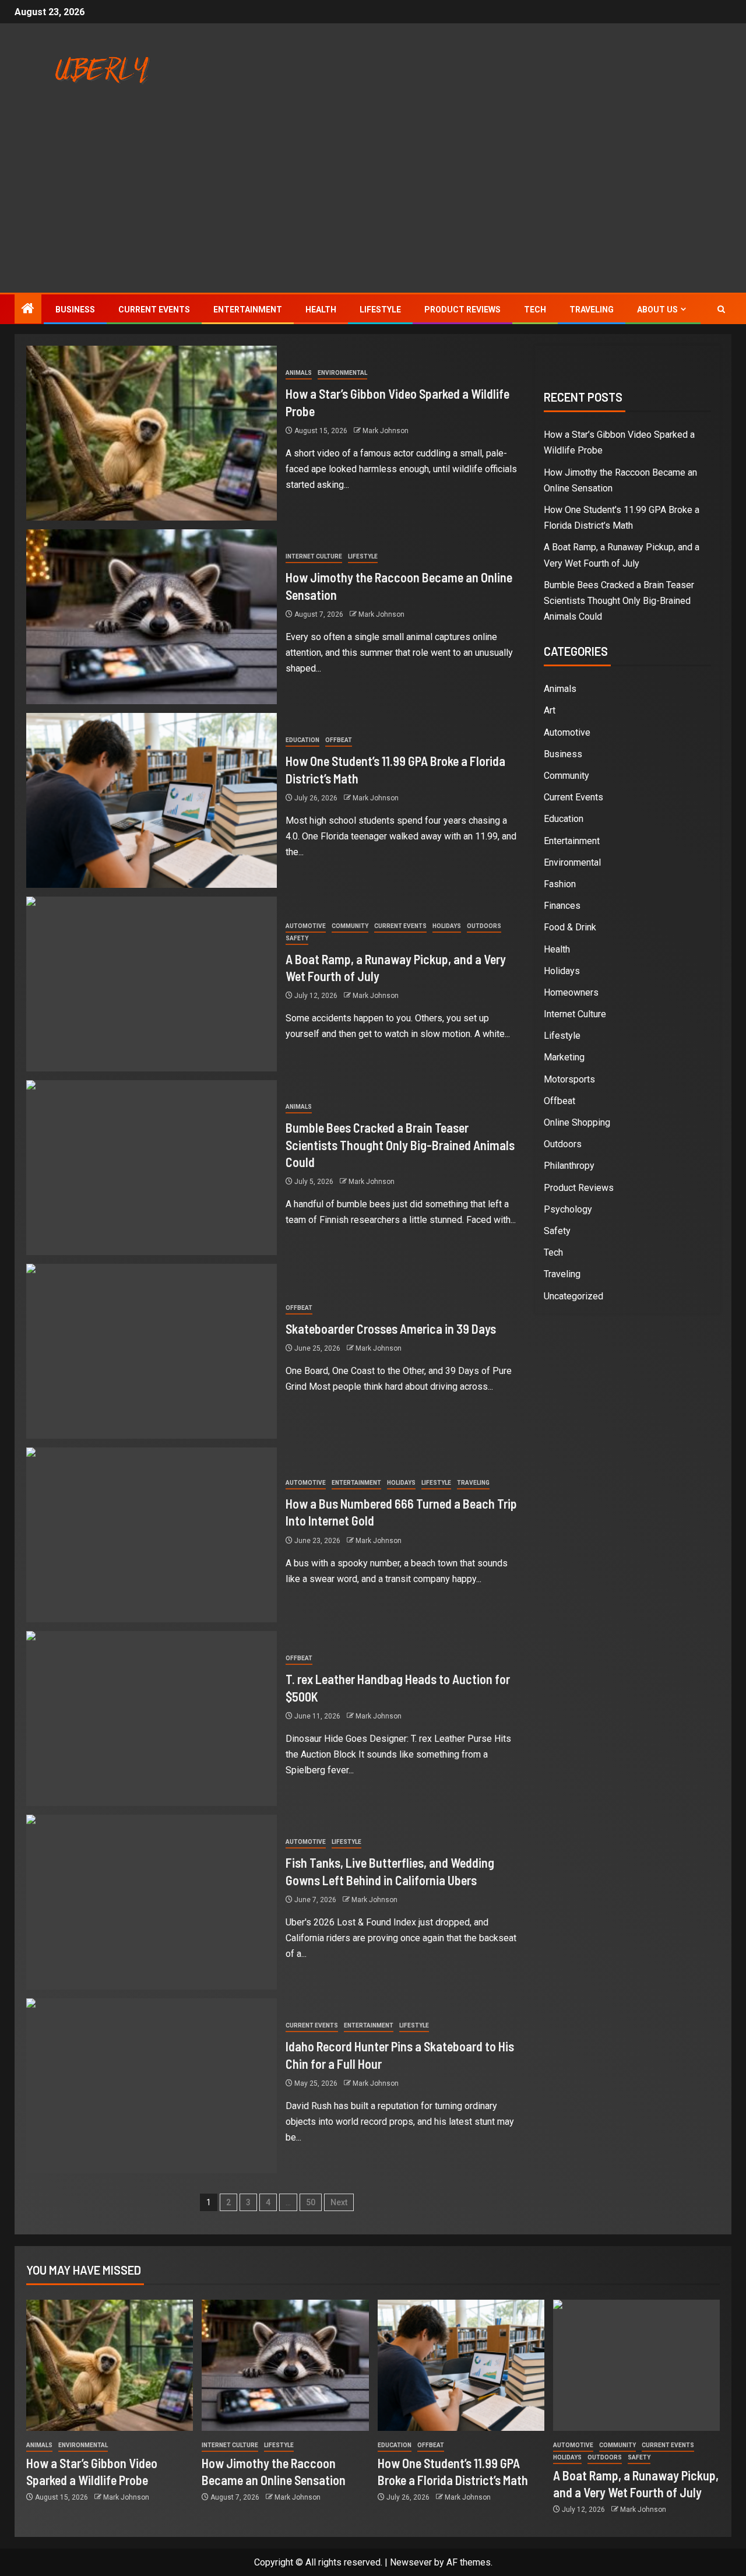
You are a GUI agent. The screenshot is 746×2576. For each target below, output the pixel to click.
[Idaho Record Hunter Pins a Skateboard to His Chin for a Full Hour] (152, 2086)
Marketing (564, 1057)
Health (321, 310)
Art (550, 710)
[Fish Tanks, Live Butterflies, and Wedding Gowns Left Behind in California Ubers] (152, 1902)
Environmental (342, 373)
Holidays (447, 926)
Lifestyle (380, 310)
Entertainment (248, 310)
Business (75, 310)
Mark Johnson (386, 431)
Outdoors (484, 926)
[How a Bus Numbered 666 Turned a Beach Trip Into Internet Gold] (152, 1535)
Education (302, 740)
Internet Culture (314, 556)
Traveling (592, 310)
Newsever (411, 2562)
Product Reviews (462, 310)
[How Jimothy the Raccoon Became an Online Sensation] (152, 617)
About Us (657, 310)
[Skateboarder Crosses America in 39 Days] (152, 1351)
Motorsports (569, 1079)
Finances (562, 906)
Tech (535, 310)
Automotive (306, 926)
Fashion (560, 884)
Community (350, 926)
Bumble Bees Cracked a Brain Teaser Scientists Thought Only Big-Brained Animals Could (400, 1145)
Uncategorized (573, 1296)
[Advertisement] (373, 205)
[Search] (721, 309)
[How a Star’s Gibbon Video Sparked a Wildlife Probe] (152, 433)
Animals (299, 373)
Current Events (154, 310)
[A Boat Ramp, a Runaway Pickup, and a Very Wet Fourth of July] (152, 984)
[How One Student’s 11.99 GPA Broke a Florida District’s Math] (152, 800)
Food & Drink (570, 927)
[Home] (28, 310)
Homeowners (571, 992)
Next (339, 2202)
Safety (297, 938)
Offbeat (339, 740)
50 (311, 2202)
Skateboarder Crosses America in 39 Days (391, 1329)
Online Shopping (577, 1122)
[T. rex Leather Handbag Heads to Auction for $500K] (152, 1718)
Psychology (568, 1209)
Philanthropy (569, 1166)
